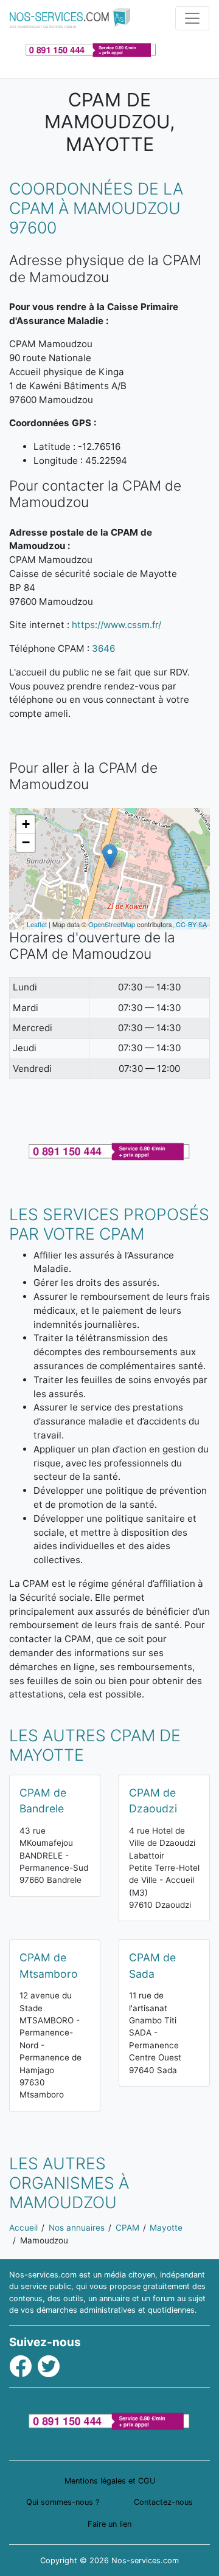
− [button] (26, 842)
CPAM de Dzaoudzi (153, 1801)
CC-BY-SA (191, 924)
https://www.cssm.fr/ (116, 625)
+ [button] (26, 824)
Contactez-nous (163, 2502)
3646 (103, 648)
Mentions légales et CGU (110, 2481)
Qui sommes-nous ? (63, 2502)
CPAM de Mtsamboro (49, 1965)
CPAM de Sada (152, 1965)
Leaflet (37, 924)
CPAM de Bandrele (43, 1801)
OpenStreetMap (112, 924)
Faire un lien (109, 2524)
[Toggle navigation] (192, 18)
